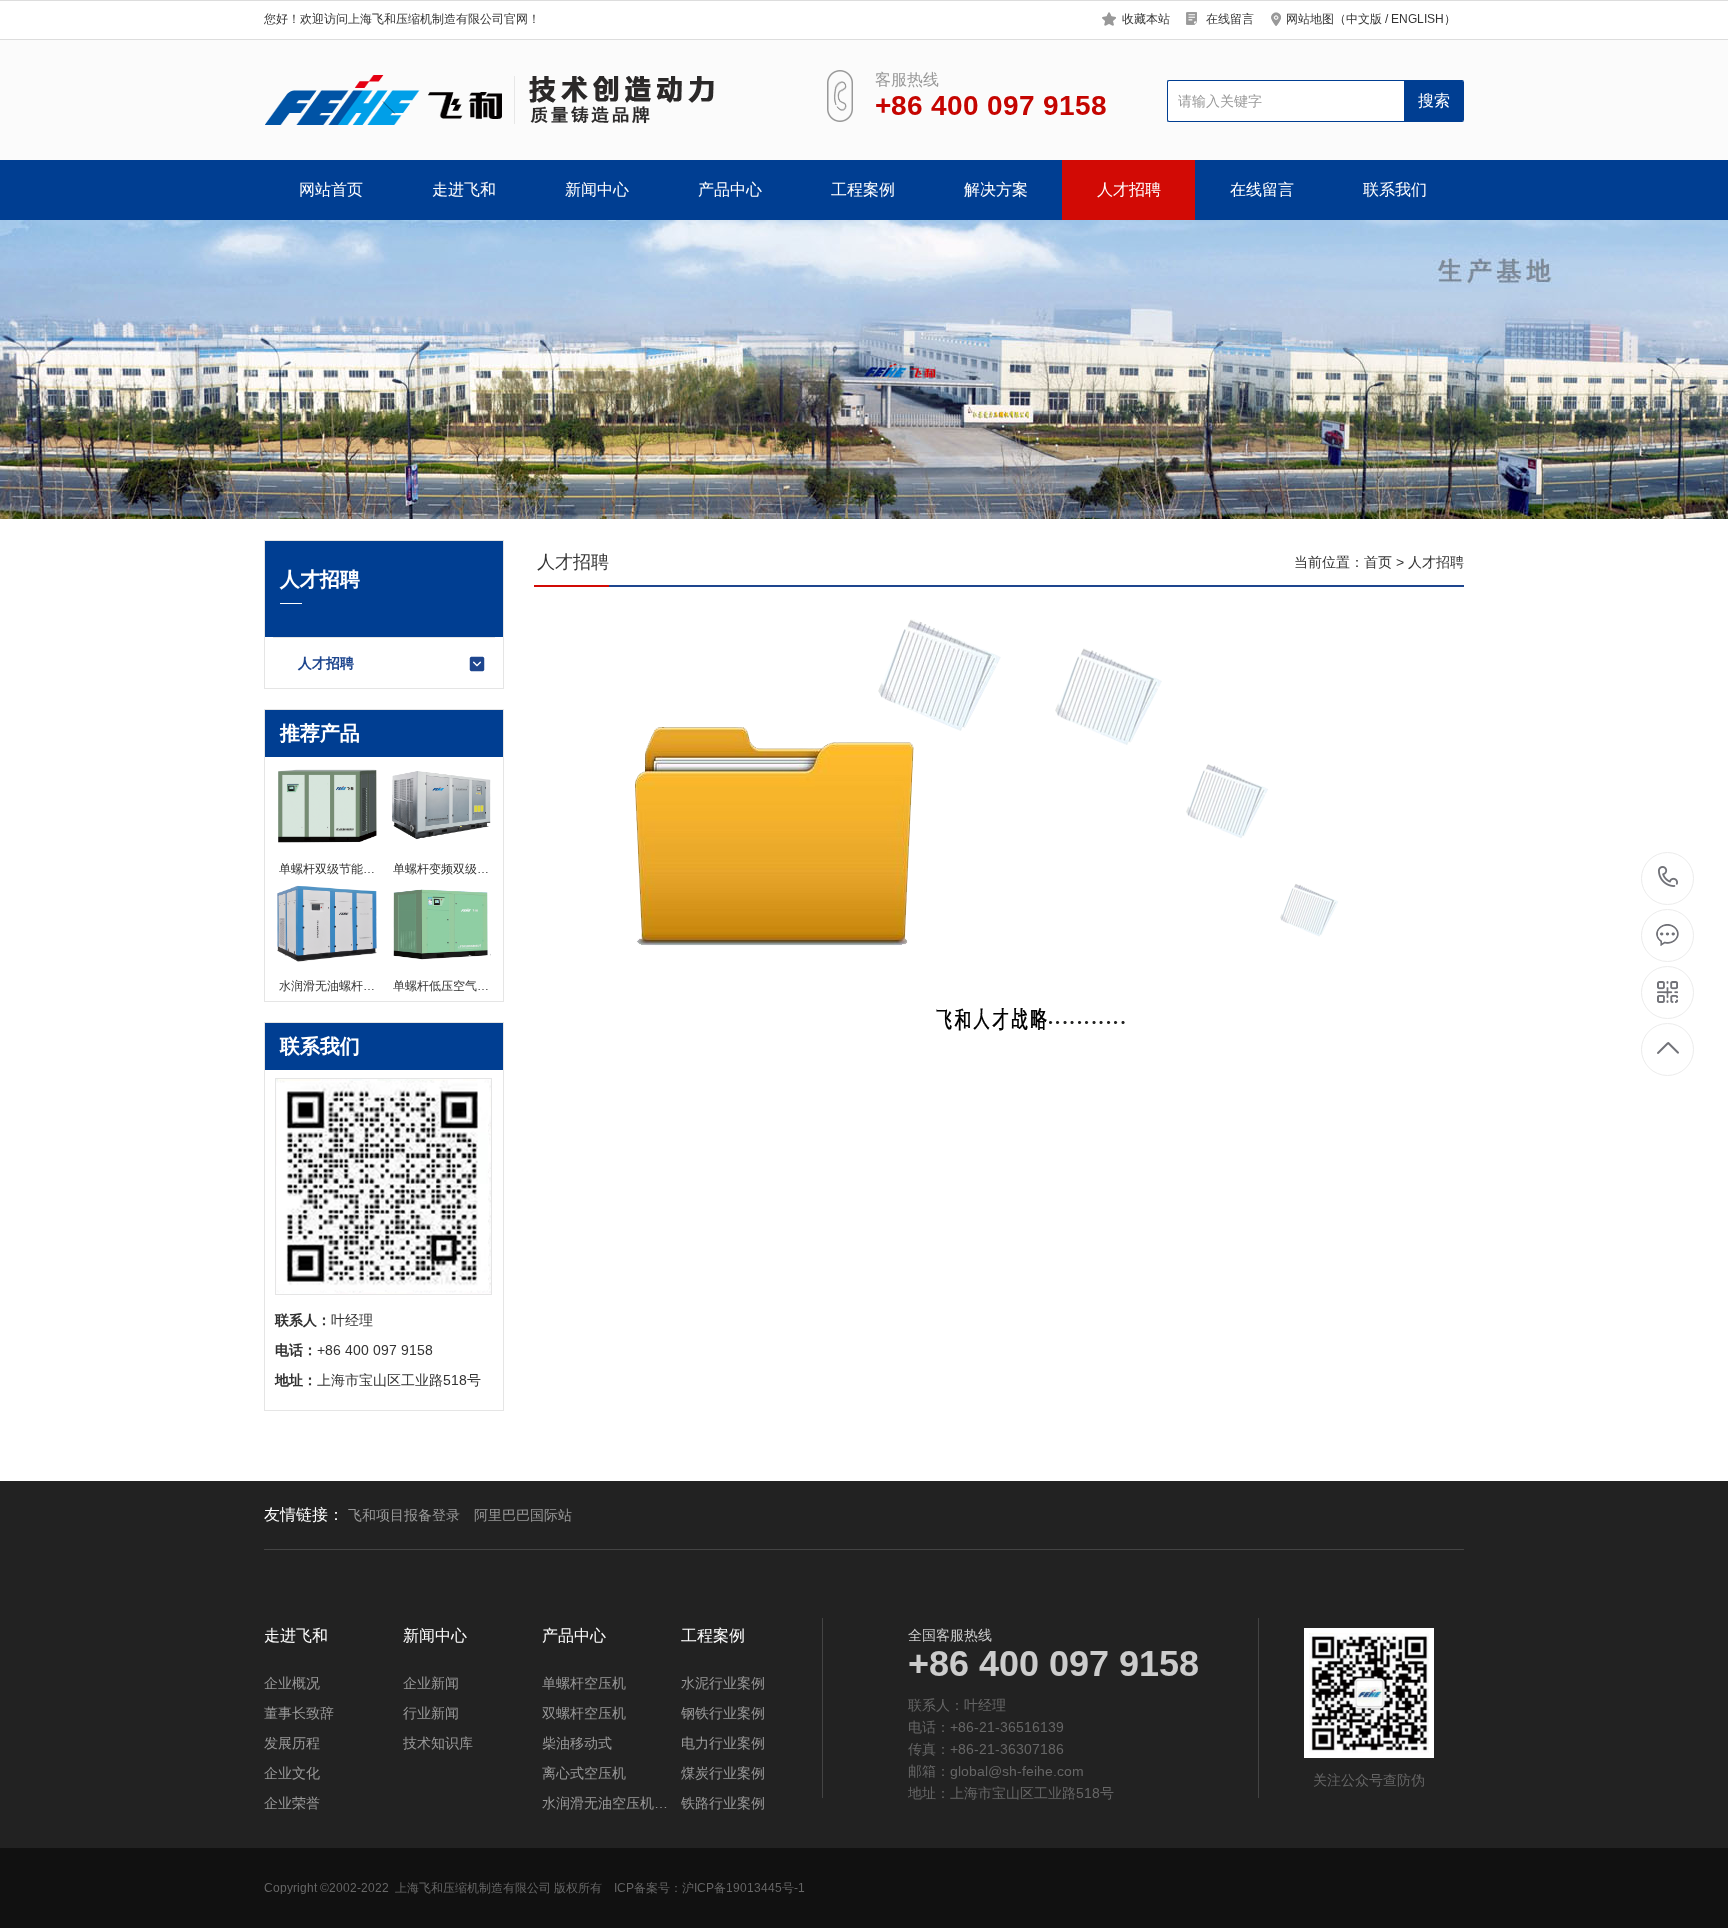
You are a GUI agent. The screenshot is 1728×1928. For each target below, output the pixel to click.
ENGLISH (1417, 19)
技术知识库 (438, 1743)
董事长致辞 (299, 1713)
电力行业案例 (723, 1743)
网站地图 (1310, 19)
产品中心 (730, 189)
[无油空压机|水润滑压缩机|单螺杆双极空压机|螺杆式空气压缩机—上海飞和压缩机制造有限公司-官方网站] (521, 100)
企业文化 (292, 1773)
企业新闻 (431, 1683)
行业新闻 (431, 1713)
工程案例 (863, 189)
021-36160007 (1668, 878)
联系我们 (1395, 189)
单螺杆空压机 (584, 1683)
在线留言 (1230, 19)
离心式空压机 (584, 1773)
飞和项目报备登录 (404, 1515)
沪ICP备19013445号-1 (743, 1888)
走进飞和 (464, 189)
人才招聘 (1129, 189)
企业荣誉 (292, 1803)
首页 (1378, 562)
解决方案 (996, 189)
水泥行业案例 (723, 1683)
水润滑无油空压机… (605, 1803)
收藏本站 (1146, 19)
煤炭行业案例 (723, 1773)
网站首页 (331, 189)
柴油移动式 (577, 1743)
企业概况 (292, 1683)
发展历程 (292, 1743)
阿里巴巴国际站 (523, 1515)
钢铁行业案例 (723, 1713)
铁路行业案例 (723, 1803)
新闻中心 (597, 189)
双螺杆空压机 (584, 1713)
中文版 (1364, 19)
